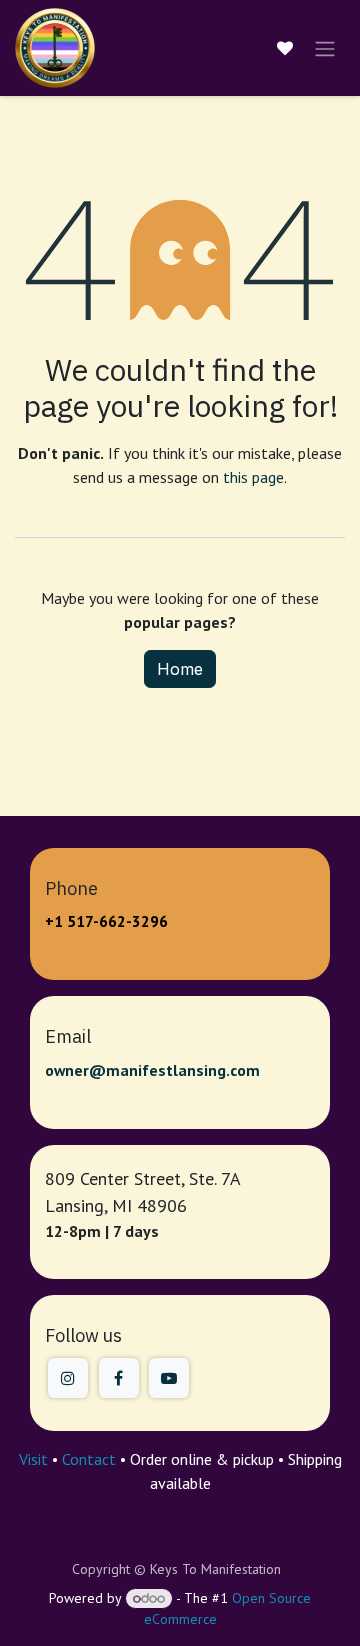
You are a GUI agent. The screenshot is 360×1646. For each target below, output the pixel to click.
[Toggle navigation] (325, 48)
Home (180, 669)
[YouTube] (169, 1378)
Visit (33, 1459)
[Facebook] (119, 1378)
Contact (89, 1459)
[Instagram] (68, 1378)
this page (253, 477)
